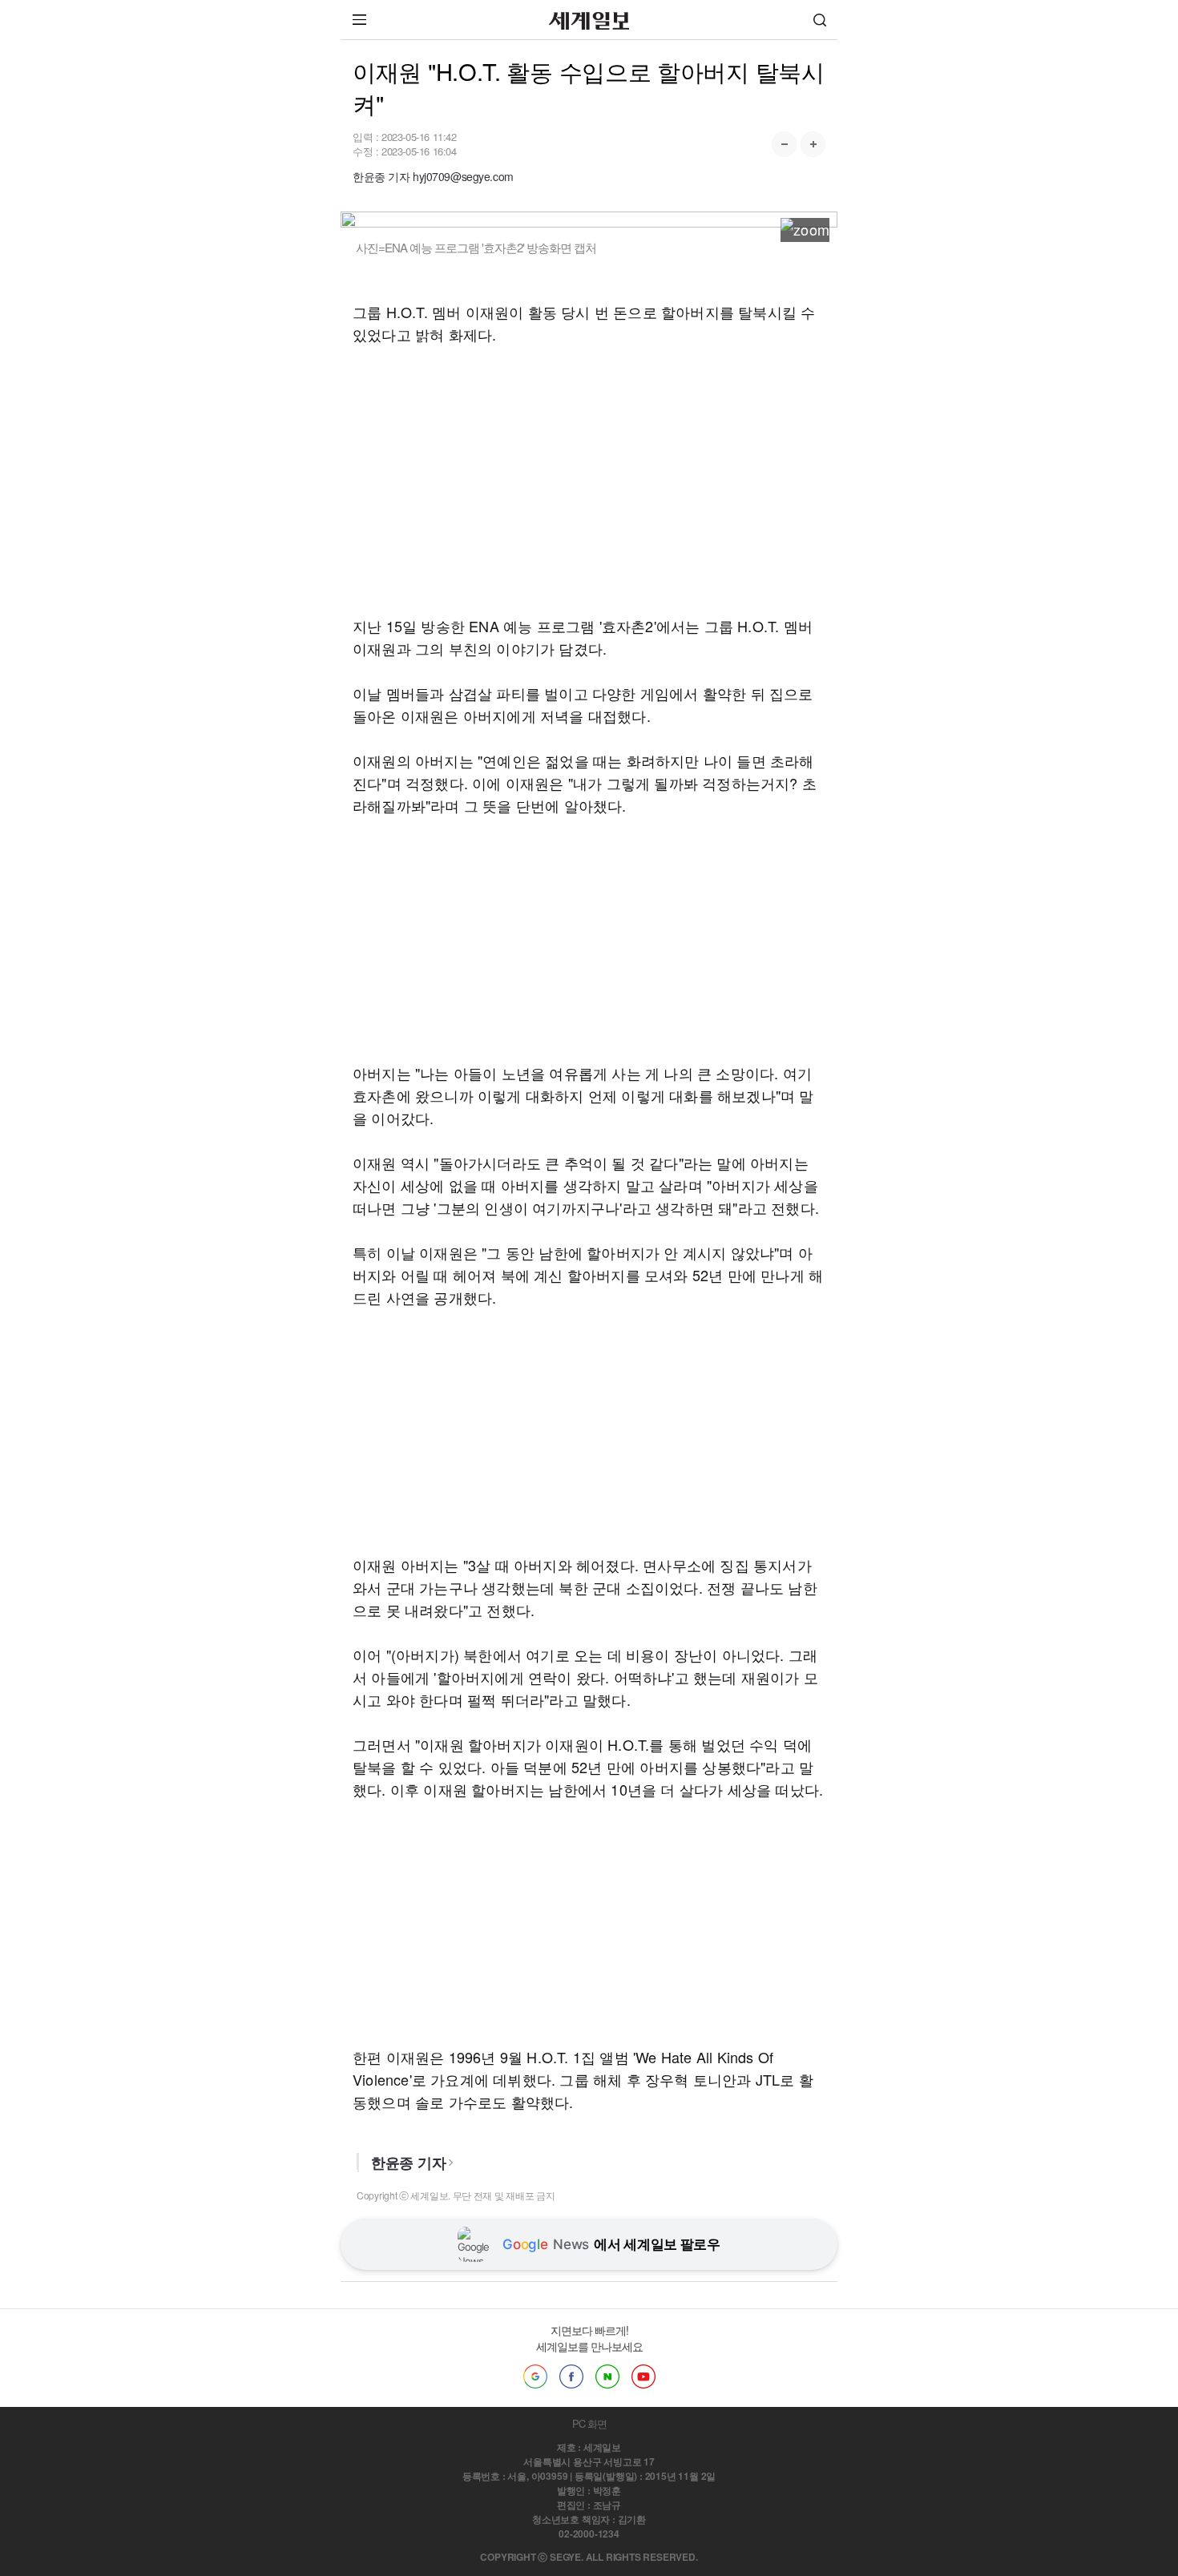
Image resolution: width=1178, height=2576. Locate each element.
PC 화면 (589, 2423)
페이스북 (571, 2376)
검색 (820, 20)
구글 (535, 2376)
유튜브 (643, 2376)
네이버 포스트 (607, 2376)
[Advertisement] (589, 480)
